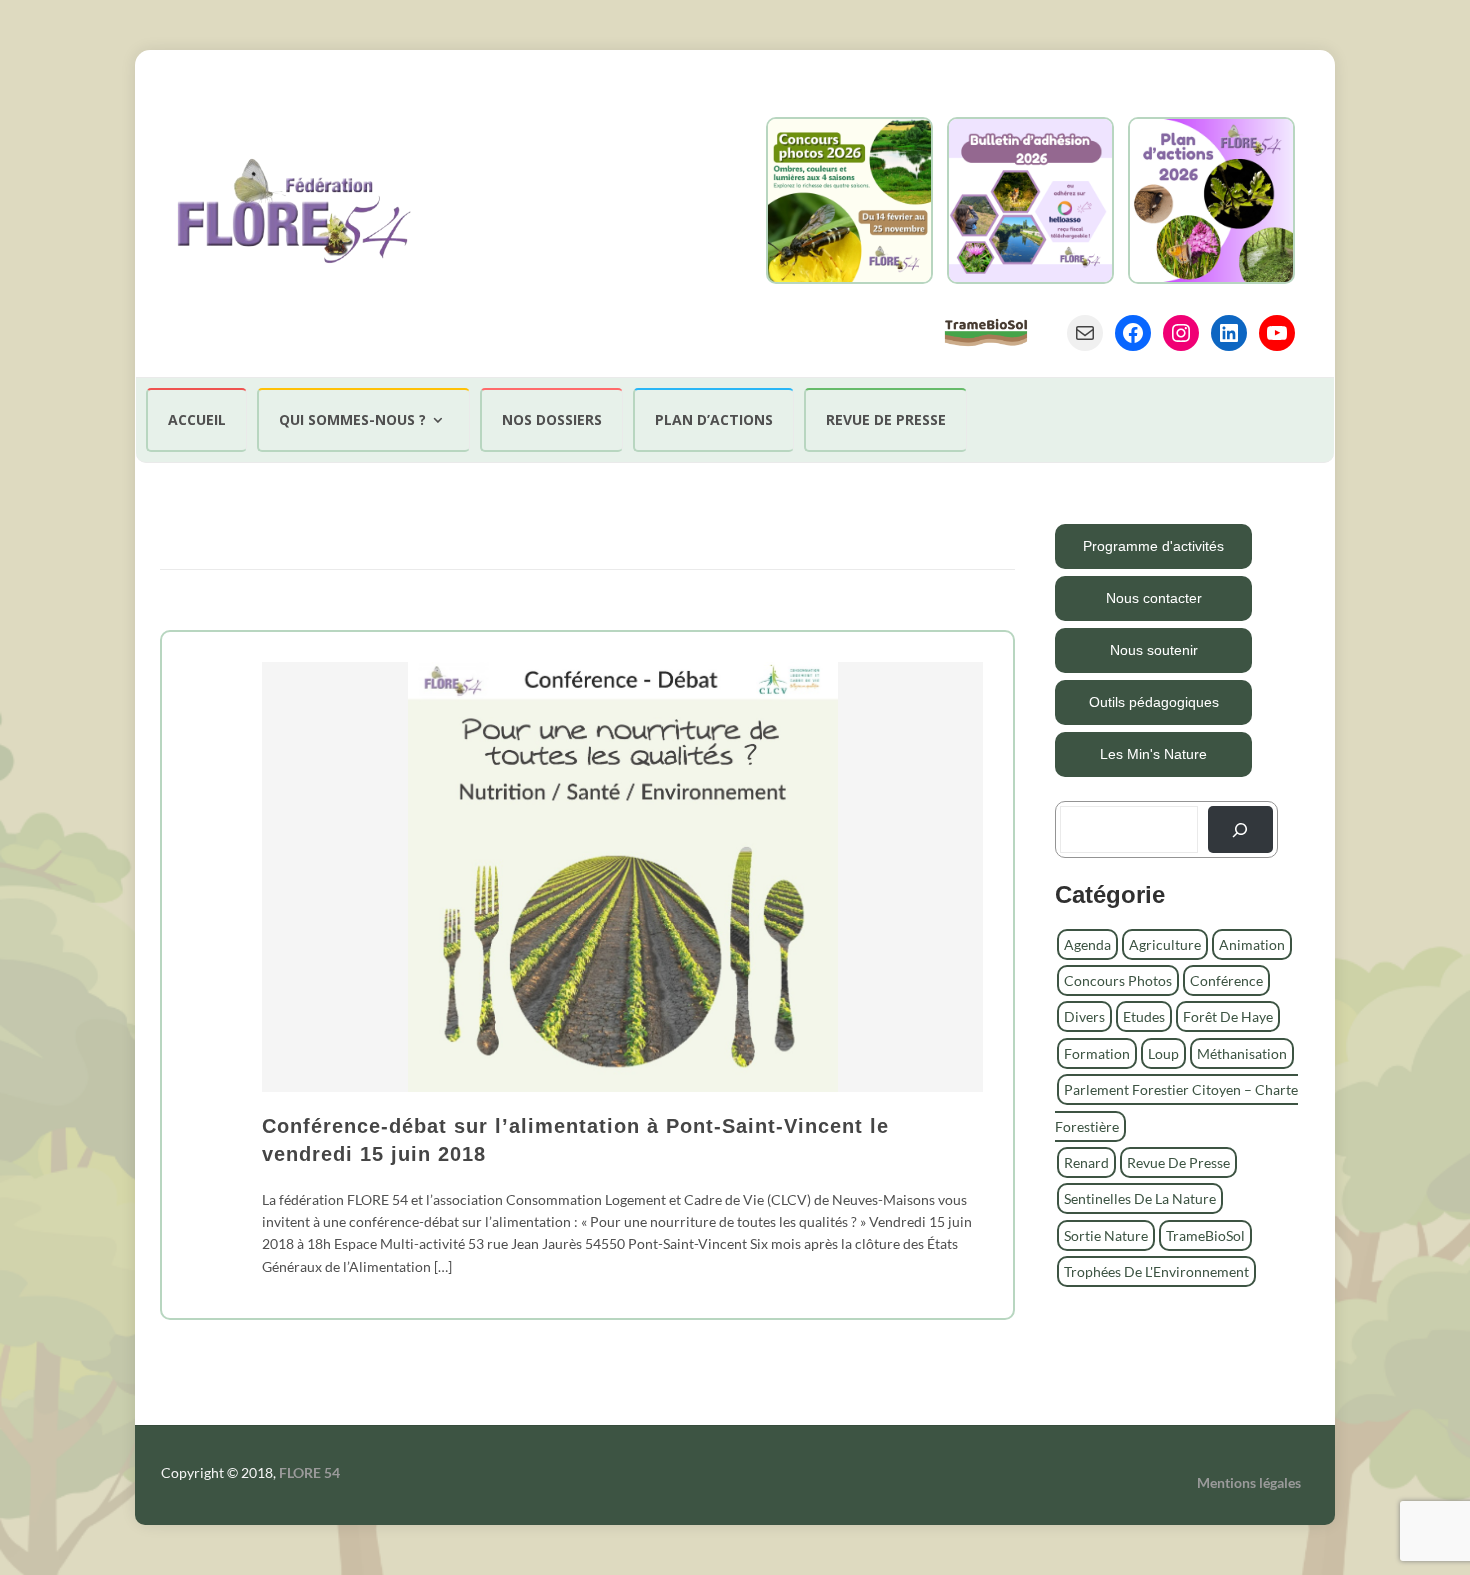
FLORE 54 (309, 1472)
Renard (1086, 1162)
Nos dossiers (552, 419)
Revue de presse (886, 419)
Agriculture (1165, 944)
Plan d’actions (714, 419)
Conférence (1226, 980)
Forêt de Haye (1228, 1016)
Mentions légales (1249, 1482)
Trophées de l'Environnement (1156, 1271)
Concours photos (1118, 980)
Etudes (1144, 1016)
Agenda (1087, 944)
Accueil (197, 419)
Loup (1163, 1053)
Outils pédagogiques (1154, 702)
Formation (1097, 1053)
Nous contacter (1154, 598)
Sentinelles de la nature (1140, 1198)
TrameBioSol (1205, 1235)
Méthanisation (1242, 1053)
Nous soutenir (1154, 650)
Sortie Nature (1106, 1235)
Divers (1084, 1016)
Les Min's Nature (1153, 754)
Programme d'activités (1153, 546)
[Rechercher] (1240, 829)
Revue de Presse (1178, 1162)
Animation (1252, 944)
